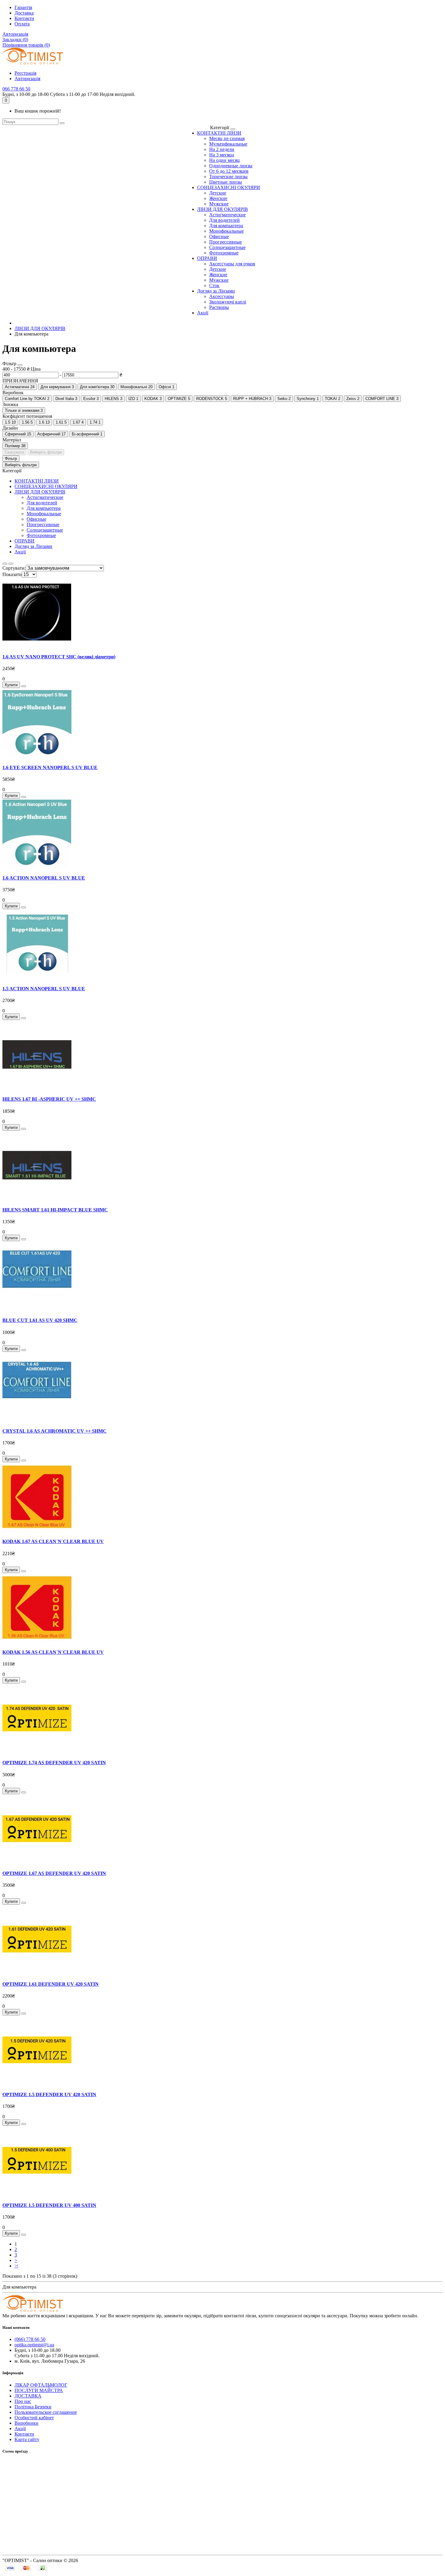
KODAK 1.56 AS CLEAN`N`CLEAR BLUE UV (53, 1652)
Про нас (23, 2401)
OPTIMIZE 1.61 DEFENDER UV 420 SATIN (51, 1984)
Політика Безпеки (33, 2407)
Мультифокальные (228, 144)
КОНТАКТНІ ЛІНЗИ (219, 133)
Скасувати (14, 452)
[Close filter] (20, 365)
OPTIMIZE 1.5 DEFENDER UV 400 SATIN (49, 2205)
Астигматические (227, 215)
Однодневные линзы (231, 166)
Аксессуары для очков (232, 264)
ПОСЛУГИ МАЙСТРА (39, 2390)
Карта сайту (27, 2439)
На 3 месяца (222, 155)
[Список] (5, 564)
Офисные (219, 236)
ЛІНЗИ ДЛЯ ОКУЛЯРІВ (222, 209)
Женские (218, 198)
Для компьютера (226, 226)
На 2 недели (222, 149)
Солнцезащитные (227, 247)
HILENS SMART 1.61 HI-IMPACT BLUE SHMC (55, 1210)
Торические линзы (228, 177)
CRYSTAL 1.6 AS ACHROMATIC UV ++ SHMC (54, 1431)
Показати (12, 574)
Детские (218, 193)
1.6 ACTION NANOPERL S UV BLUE (44, 878)
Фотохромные (224, 253)
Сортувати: (14, 568)
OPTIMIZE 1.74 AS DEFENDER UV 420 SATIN (54, 1763)
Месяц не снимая (227, 138)
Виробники (26, 2423)
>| (16, 2266)
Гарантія (23, 7)
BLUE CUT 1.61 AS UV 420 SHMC (40, 1320)
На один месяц (224, 160)
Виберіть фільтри (46, 452)
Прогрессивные (226, 242)
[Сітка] (11, 564)
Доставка (24, 13)
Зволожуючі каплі (228, 302)
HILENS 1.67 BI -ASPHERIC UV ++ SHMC (49, 1099)
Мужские (219, 204)
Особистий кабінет (34, 2418)
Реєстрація (25, 73)
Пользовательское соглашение (46, 2412)
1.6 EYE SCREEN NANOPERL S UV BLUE (50, 767)
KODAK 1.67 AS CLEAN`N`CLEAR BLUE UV (53, 1541)
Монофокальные (226, 231)
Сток (214, 285)
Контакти (24, 18)
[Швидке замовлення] (24, 686)
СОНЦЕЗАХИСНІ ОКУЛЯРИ (229, 187)
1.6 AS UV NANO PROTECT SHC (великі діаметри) (59, 657)
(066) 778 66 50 (30, 2339)
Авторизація (15, 34)
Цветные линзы (226, 182)
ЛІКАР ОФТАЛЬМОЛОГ (41, 2385)
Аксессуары (222, 296)
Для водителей (224, 220)
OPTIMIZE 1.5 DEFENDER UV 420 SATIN (49, 2094)
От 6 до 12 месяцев (229, 171)
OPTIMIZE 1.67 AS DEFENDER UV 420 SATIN (54, 1873)
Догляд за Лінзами (216, 291)
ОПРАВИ (207, 258)
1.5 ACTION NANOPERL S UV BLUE (44, 989)
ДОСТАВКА (28, 2396)
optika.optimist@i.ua (34, 2345)
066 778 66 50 (16, 89)
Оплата (22, 24)
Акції (203, 313)
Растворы (219, 307)
